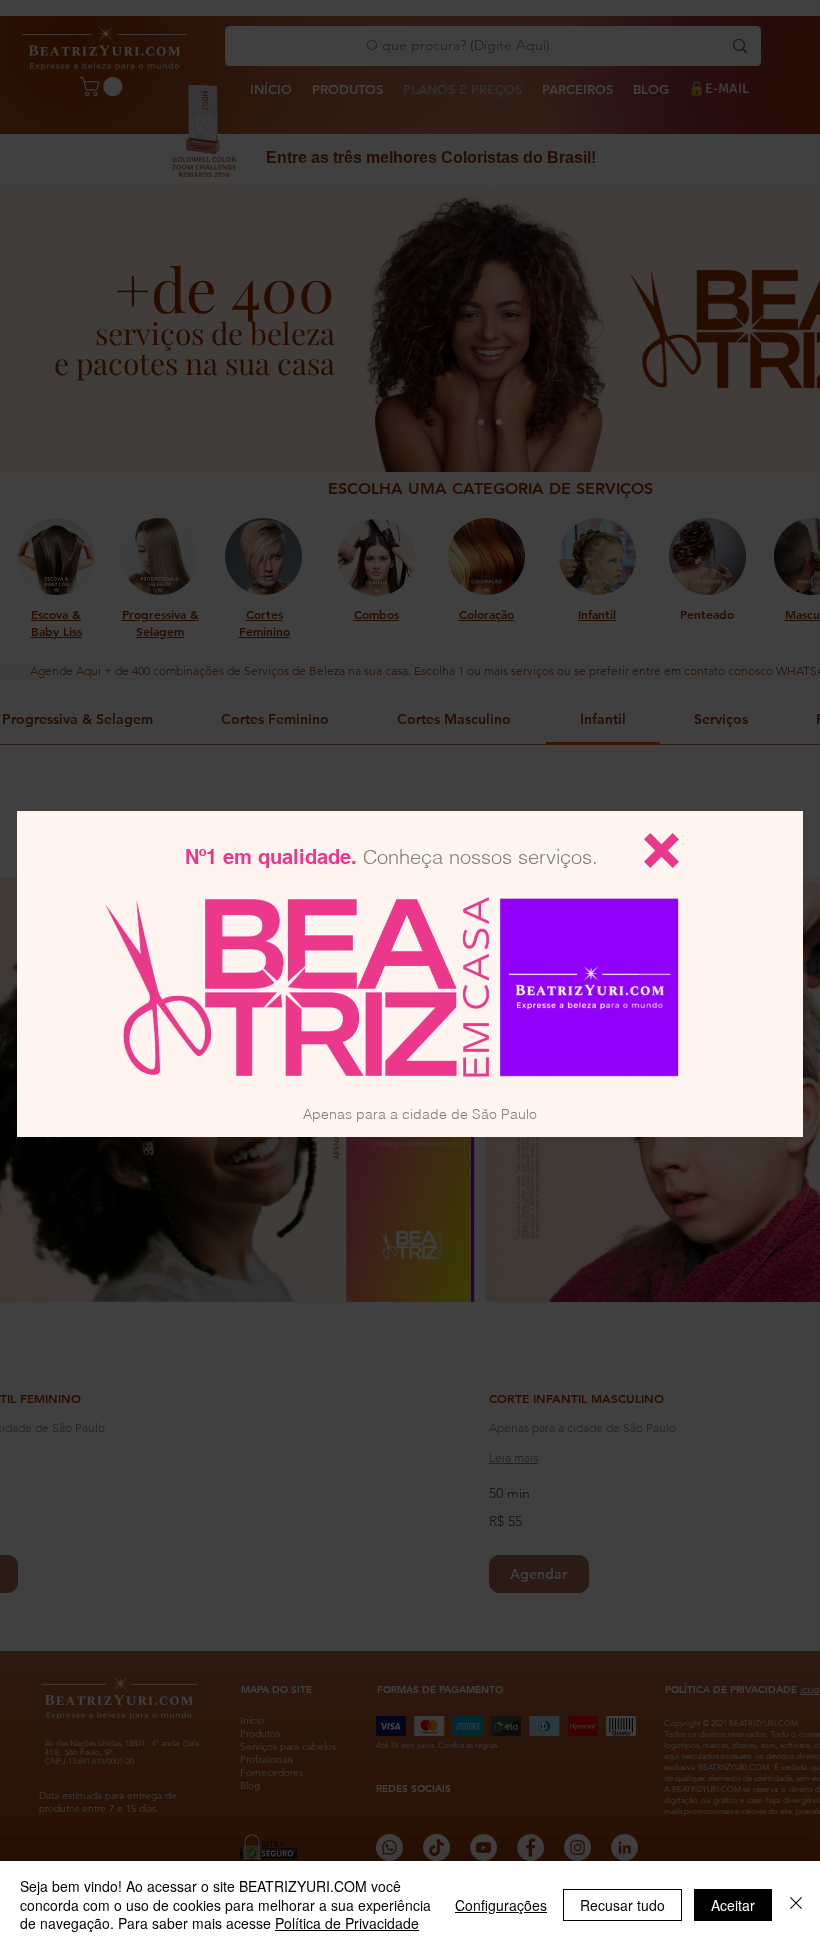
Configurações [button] (501, 1905)
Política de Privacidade (347, 1923)
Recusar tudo (622, 1905)
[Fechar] (796, 1904)
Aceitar (733, 1905)
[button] (661, 850)
